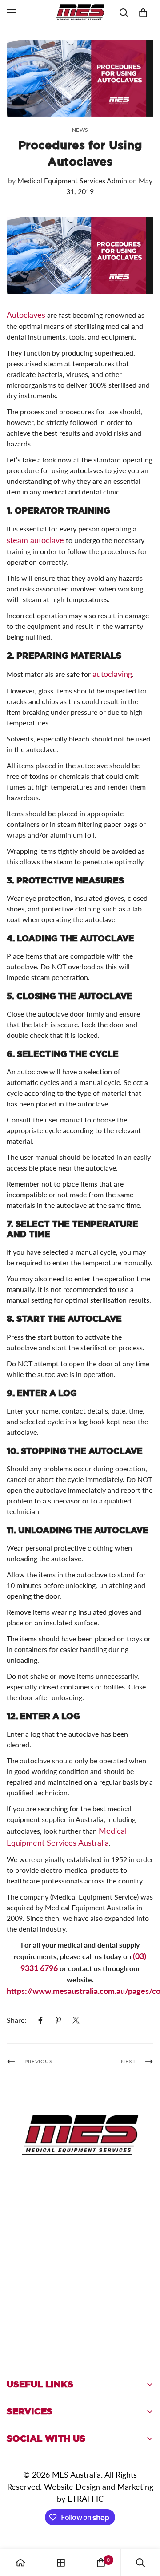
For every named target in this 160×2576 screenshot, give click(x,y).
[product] (20, 2563)
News (80, 130)
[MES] (80, 13)
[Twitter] (76, 2020)
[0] (143, 13)
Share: (16, 2020)
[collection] (61, 2563)
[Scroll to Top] (144, 2529)
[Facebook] (40, 2020)
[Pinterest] (58, 2020)
